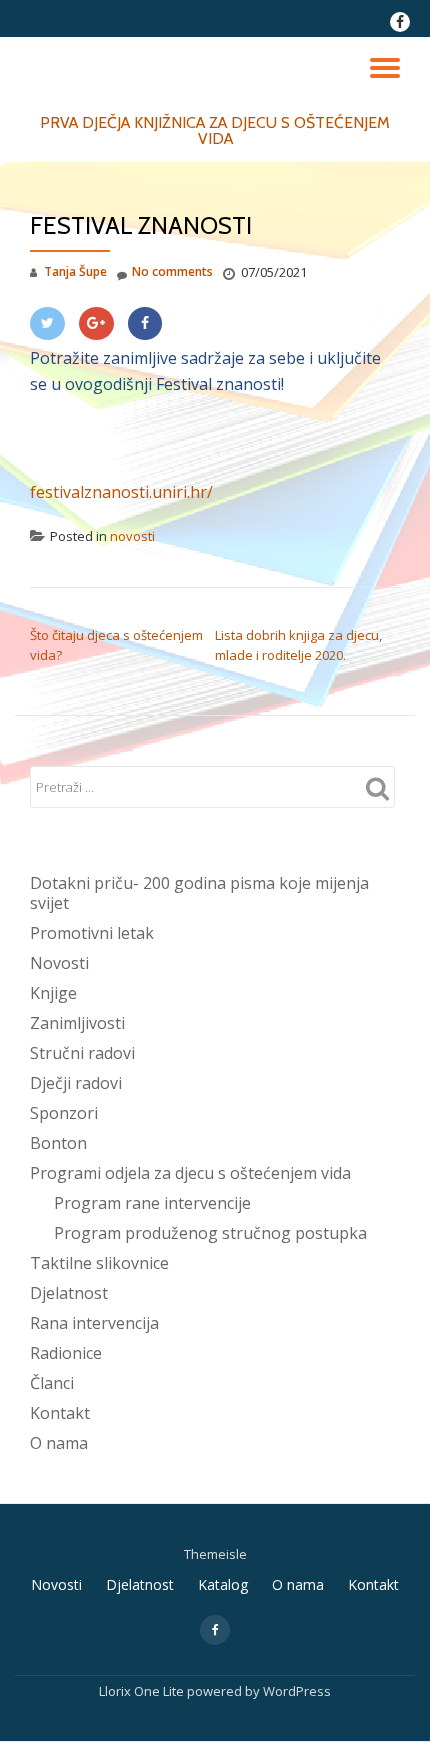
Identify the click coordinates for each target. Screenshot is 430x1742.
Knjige (53, 993)
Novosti (59, 963)
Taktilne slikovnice (99, 1263)
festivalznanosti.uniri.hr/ (121, 492)
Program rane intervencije (152, 1203)
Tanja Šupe (75, 271)
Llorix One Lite (143, 1691)
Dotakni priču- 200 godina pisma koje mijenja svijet (199, 893)
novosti (132, 536)
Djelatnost (69, 1293)
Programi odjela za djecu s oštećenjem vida (190, 1173)
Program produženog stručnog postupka (210, 1233)
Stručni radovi (82, 1053)
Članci (52, 1383)
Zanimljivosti (77, 1023)
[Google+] (96, 323)
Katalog (223, 1584)
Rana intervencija (94, 1323)
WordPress (297, 1691)
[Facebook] (145, 323)
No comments (172, 271)
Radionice (66, 1353)
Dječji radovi (76, 1083)
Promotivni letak (92, 933)
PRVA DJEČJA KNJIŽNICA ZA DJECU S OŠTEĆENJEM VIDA (215, 130)
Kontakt (60, 1413)
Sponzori (64, 1113)
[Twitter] (47, 323)
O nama (59, 1443)
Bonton (58, 1143)
